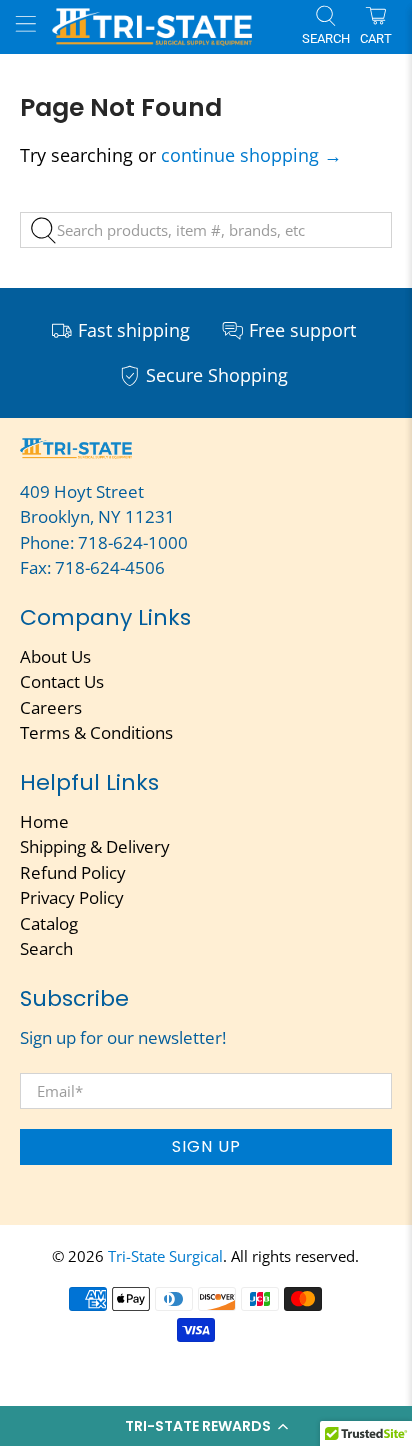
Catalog (49, 923)
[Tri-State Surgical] (169, 26)
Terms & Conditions (96, 732)
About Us (55, 656)
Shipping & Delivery (95, 846)
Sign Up (206, 1146)
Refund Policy (73, 872)
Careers (51, 707)
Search (46, 948)
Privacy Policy (72, 897)
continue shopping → (251, 155)
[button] (206, 1426)
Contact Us (62, 681)
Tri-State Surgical (165, 1256)
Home (44, 821)
